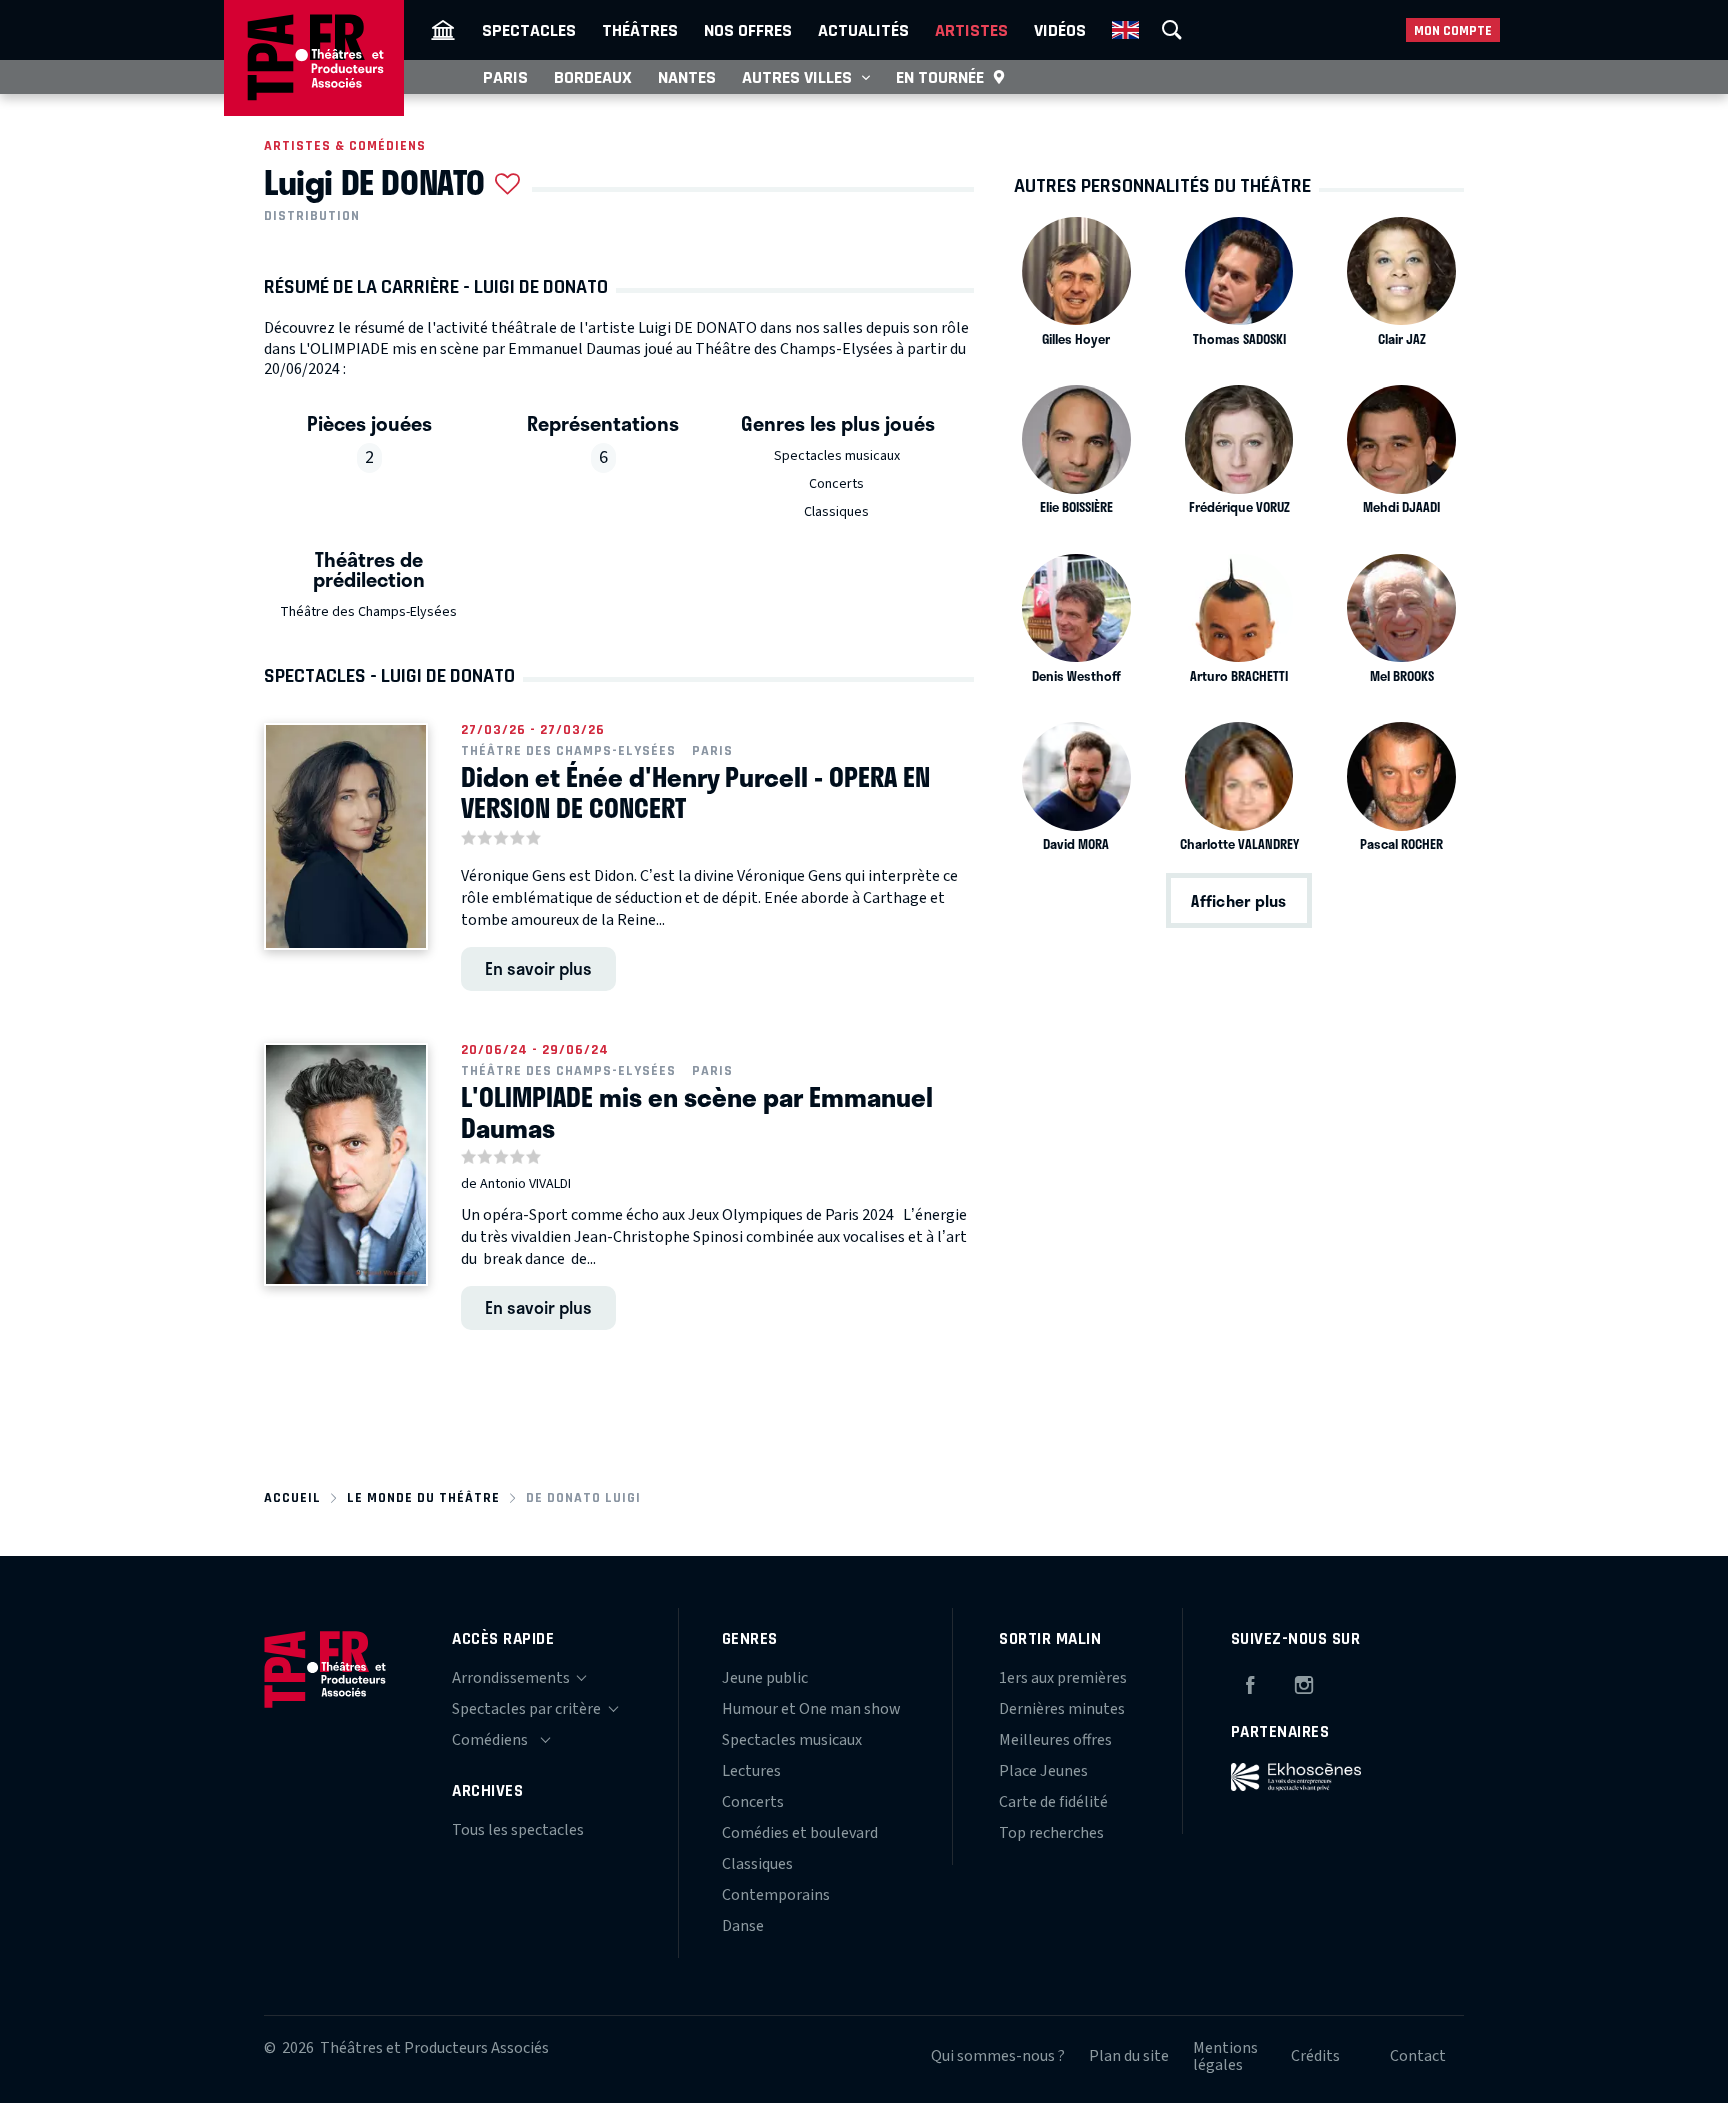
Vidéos (1060, 30)
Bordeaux (593, 77)
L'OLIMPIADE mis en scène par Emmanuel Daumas (697, 1112)
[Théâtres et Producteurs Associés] (443, 30)
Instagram (1304, 1682)
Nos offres (748, 30)
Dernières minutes (1062, 1709)
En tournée (940, 77)
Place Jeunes (1043, 1771)
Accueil (292, 1497)
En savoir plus (538, 968)
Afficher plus (1238, 900)
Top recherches (1051, 1833)
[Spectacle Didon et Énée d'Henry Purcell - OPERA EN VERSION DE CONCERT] (346, 836)
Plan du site (1129, 2056)
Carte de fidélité (1053, 1802)
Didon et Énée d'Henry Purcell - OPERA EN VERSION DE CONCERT (695, 792)
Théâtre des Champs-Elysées (368, 612)
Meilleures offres (1055, 1740)
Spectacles (529, 30)
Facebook (1250, 1682)
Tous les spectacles (518, 1830)
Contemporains (776, 1895)
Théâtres (640, 30)
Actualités (863, 30)
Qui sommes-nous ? (998, 2056)
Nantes (687, 77)
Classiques (836, 512)
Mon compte (1453, 30)
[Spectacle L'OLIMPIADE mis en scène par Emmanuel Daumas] (346, 1165)
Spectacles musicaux (837, 456)
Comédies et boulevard (800, 1833)
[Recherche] (1172, 30)
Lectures (751, 1771)
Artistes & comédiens (345, 145)
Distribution (312, 216)
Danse (743, 1926)
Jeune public (765, 1678)
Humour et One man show (811, 1709)
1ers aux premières (1063, 1678)
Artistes (971, 30)
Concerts (836, 484)
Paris (505, 77)
